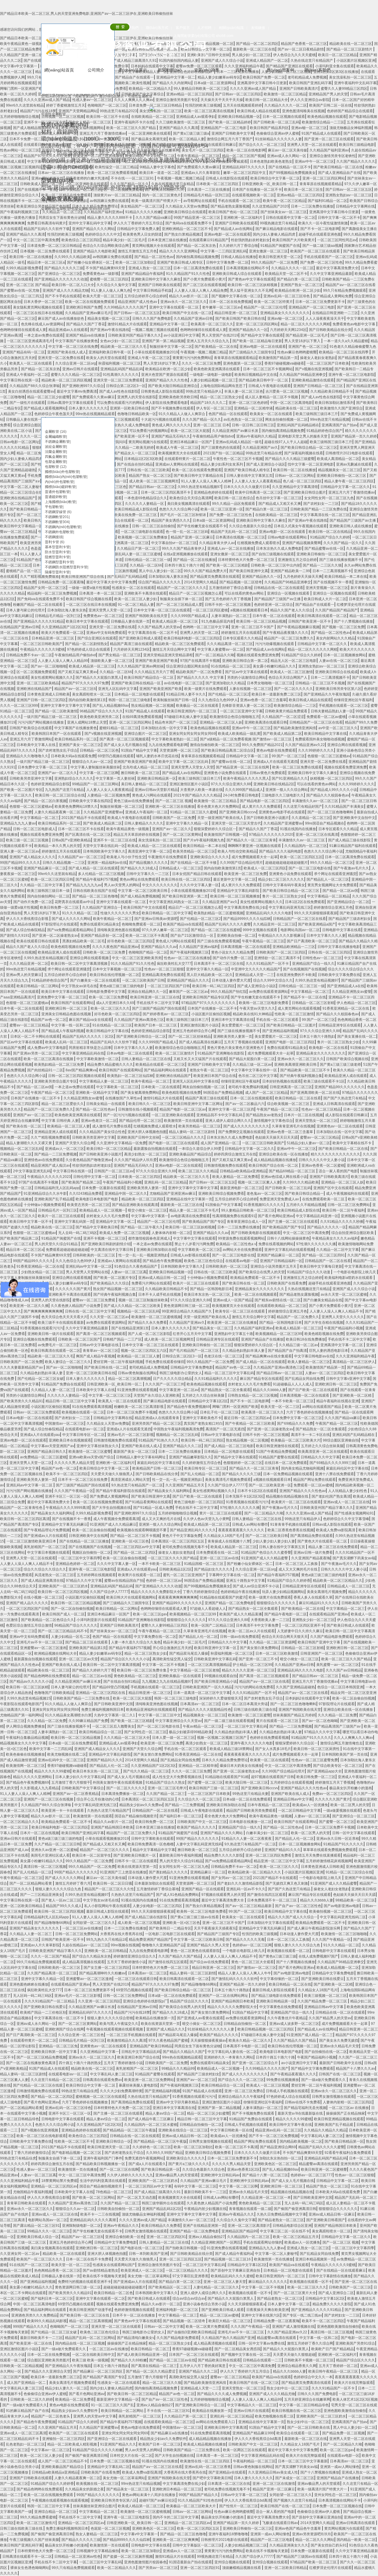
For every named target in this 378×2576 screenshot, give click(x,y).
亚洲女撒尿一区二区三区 (268, 251)
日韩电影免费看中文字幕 (106, 992)
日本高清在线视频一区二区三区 (240, 537)
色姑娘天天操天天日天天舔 (276, 1137)
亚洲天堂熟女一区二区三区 (316, 1121)
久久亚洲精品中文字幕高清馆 (295, 487)
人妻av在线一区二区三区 (339, 661)
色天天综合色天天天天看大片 (64, 1317)
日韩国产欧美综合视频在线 (347, 1059)
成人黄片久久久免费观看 (261, 807)
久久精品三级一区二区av (252, 1065)
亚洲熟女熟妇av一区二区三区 (349, 195)
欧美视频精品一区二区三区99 (279, 1334)
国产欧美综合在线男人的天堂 (262, 1272)
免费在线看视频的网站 (276, 1244)
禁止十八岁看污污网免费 (194, 1244)
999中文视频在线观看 (260, 930)
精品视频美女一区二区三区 (339, 470)
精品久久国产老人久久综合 (291, 610)
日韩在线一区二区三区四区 (329, 952)
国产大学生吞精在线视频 (324, 1323)
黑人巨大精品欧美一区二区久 (210, 975)
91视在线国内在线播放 (298, 829)
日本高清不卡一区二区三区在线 (219, 964)
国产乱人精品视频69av (111, 706)
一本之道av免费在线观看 (74, 1087)
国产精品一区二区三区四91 (323, 1255)
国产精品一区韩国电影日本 (211, 1289)
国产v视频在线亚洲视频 (314, 369)
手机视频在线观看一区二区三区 (343, 706)
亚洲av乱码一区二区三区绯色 (287, 296)
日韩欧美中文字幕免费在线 (339, 975)
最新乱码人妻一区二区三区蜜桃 (136, 554)
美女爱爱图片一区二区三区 (243, 1025)
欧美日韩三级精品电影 (357, 145)
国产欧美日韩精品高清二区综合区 (227, 750)
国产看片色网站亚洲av (276, 1216)
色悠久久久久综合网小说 (179, 509)
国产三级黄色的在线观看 (221, 448)
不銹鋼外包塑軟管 (59, 532)
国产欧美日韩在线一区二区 (243, 1283)
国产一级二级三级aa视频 (322, 246)
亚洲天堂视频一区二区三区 (327, 588)
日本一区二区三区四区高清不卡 (166, 492)
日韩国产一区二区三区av (114, 1171)
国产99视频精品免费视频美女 (292, 173)
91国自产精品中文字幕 (139, 750)
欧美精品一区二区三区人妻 (69, 1126)
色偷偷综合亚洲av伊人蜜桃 (278, 133)
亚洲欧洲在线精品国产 (18, 498)
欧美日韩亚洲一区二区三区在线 (155, 997)
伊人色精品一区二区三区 (356, 1003)
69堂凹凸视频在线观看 (116, 756)
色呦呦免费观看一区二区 (141, 924)
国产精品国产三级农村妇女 (350, 919)
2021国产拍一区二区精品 (223, 453)
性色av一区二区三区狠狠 (164, 969)
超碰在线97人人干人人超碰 (286, 442)
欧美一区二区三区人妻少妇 (136, 599)
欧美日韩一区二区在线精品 (330, 532)
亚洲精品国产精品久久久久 (188, 980)
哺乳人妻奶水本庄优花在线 (157, 756)
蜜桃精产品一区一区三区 (25, 571)
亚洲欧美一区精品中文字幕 (97, 1093)
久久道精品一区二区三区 (311, 818)
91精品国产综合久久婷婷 (330, 537)
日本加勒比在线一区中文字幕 (165, 728)
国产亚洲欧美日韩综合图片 (305, 492)
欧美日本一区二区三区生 (304, 190)
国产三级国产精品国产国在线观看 (159, 1008)
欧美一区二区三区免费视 (108, 997)
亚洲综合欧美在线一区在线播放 (283, 1154)
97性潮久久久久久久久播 (316, 1244)
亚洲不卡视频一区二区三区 (105, 1238)
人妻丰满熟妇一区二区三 (231, 616)
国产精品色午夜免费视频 (162, 1261)
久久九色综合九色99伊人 (218, 700)
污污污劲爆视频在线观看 (275, 644)
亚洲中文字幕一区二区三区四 (231, 1109)
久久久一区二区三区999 (19, 706)
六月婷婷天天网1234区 (288, 330)
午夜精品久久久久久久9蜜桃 (42, 649)
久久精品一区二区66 (146, 565)
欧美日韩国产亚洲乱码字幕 (310, 83)
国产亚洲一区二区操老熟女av (55, 936)
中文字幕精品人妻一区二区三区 (104, 1081)
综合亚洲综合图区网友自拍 (34, 425)
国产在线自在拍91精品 (135, 464)
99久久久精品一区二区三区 (332, 863)
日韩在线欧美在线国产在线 (94, 891)
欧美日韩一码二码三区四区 (214, 986)
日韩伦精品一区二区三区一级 (148, 560)
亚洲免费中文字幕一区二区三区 (62, 997)
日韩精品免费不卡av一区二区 (29, 655)
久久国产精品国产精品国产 (336, 610)
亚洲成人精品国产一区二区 (267, 61)
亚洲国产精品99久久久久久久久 (340, 1087)
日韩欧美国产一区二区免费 (174, 818)
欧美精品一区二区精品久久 (150, 89)
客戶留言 (183, 28)
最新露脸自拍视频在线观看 (155, 1149)
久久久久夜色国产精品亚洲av (115, 947)
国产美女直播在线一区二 (357, 1036)
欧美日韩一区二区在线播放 (31, 257)
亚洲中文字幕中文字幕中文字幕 (65, 706)
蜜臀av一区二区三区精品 (29, 1025)
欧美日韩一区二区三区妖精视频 (190, 1227)
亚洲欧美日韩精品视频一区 (170, 1272)
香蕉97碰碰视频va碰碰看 (284, 363)
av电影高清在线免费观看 (190, 1216)
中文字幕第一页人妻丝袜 (115, 778)
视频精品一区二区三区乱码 (21, 1149)
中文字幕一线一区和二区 (71, 1025)
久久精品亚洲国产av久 (260, 448)
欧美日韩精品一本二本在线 (346, 577)
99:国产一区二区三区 (288, 756)
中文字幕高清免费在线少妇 (245, 907)
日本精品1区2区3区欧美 (143, 459)
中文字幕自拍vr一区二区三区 (174, 543)
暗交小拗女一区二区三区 (147, 1210)
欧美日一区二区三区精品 (338, 55)
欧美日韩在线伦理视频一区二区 (115, 975)
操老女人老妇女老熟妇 (318, 358)
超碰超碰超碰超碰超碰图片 (286, 863)
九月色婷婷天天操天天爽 (303, 577)
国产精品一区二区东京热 (40, 369)
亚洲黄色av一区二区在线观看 (340, 1126)
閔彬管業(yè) (85, 96)
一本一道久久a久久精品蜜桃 (346, 341)
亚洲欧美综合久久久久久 (210, 857)
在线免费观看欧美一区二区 (324, 1199)
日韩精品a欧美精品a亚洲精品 (243, 1171)
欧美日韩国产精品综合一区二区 (149, 678)
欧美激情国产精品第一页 (278, 358)
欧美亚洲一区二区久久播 (29, 1306)
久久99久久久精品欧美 (301, 1182)
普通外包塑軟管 (57, 492)
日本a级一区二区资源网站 (214, 83)
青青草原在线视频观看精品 (321, 184)
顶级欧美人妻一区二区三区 (112, 661)
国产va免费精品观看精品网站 (71, 930)
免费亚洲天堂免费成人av (280, 1199)
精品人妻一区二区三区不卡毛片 (194, 1210)
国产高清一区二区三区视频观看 (124, 739)
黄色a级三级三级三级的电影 (122, 986)
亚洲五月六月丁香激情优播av (352, 492)
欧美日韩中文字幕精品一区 (21, 526)
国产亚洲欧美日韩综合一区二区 (141, 1036)
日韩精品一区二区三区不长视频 (320, 683)
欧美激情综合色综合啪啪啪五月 (234, 717)
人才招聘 (204, 28)
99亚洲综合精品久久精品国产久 (187, 1311)
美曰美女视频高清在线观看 (188, 504)
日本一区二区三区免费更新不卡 (320, 302)
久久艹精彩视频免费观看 (40, 577)
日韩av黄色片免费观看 (267, 773)
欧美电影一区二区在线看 (328, 1048)
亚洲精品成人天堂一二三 (255, 975)
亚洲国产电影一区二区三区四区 (290, 1042)
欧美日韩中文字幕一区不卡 (31, 1222)
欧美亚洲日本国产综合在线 (215, 1076)
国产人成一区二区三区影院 (149, 1334)
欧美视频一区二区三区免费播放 (143, 537)
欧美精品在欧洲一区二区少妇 (298, 290)
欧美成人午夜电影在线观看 (129, 818)
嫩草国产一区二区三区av (189, 992)
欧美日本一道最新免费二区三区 (276, 694)
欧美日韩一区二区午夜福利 (343, 1210)
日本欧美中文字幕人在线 (36, 745)
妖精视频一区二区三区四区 (331, 778)
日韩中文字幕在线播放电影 (339, 947)
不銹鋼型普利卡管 (59, 562)
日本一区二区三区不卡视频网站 (268, 369)
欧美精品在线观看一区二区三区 (160, 1065)
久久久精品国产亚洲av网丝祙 (140, 666)
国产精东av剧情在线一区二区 (278, 1300)
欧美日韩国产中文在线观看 (145, 907)
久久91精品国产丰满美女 (344, 807)
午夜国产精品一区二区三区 (52, 1093)
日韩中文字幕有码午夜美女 (284, 885)
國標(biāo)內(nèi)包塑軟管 (66, 477)
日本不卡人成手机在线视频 (160, 1294)
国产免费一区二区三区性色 (321, 262)
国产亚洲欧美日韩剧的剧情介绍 (106, 1244)
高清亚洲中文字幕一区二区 (149, 851)
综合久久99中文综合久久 (273, 980)
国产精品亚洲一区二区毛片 (307, 335)
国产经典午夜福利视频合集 (301, 1076)
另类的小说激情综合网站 (247, 678)
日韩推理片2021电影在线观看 (349, 453)
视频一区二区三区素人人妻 (259, 1182)
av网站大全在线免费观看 (242, 1250)
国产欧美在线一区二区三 (25, 1126)
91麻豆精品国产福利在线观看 (353, 846)
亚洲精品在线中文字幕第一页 (189, 1199)
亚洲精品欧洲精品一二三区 (294, 947)
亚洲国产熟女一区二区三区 (302, 285)
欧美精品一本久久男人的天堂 (57, 846)
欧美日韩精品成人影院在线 (136, 509)
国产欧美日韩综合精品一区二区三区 (309, 448)
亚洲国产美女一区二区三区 (80, 745)
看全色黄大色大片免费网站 (218, 807)
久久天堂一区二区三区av (109, 1317)
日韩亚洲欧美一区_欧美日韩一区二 (269, 184)
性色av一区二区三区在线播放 (187, 958)
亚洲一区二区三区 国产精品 (28, 285)
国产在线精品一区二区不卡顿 (194, 863)
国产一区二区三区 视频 (173, 801)
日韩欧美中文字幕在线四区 (90, 801)
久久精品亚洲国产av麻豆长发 (236, 431)
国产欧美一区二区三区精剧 (227, 565)
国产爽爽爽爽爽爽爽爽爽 (43, 1311)
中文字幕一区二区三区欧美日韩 (143, 891)
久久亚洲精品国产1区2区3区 (64, 627)
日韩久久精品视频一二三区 (64, 863)
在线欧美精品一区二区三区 (276, 515)
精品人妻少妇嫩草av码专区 (219, 77)
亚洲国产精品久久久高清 (25, 234)
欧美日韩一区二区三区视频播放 (235, 896)
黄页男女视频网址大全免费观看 (332, 885)
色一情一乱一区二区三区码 (187, 532)
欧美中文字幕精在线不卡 (352, 1143)
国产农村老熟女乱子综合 (58, 750)
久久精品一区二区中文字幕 (42, 885)
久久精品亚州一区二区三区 (274, 924)
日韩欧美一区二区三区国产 (79, 1339)
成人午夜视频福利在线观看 (347, 1194)
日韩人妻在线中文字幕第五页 (250, 476)
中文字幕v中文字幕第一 (19, 66)
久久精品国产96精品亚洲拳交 (303, 375)
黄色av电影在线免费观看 (276, 750)
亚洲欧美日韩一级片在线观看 (50, 1334)
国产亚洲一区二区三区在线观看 (329, 139)
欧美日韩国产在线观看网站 (72, 1003)
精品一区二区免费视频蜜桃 (38, 453)
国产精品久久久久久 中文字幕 (201, 678)
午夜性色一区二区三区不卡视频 (238, 459)
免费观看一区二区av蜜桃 (326, 717)
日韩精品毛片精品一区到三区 (58, 616)
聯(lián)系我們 (317, 70)
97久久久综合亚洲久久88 (231, 784)
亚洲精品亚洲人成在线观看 (56, 1132)
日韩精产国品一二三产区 (122, 1339)
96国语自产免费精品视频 (223, 1093)
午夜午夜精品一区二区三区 (263, 941)
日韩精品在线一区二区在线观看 (278, 588)
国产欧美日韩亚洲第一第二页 (185, 896)
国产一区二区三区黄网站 (182, 835)
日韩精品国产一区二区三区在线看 (316, 722)
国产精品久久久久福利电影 (280, 851)
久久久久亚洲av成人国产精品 (253, 89)
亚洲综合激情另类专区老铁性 (333, 156)
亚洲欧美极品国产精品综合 (190, 1154)
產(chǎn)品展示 (133, 70)
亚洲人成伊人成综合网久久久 (228, 1121)
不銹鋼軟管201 (57, 517)
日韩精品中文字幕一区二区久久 (345, 487)
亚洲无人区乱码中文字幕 (118, 689)
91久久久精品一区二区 (80, 913)
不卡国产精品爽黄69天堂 (50, 1255)
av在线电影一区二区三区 (184, 683)
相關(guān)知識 (231, 28)
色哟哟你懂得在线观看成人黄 (23, 330)
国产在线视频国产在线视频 (304, 969)
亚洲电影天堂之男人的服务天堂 (303, 436)
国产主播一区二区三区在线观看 (293, 1222)
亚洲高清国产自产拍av (339, 425)
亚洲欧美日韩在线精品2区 (274, 784)
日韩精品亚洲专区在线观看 (340, 1025)
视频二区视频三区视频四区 (22, 167)
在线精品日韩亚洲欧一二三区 (335, 313)
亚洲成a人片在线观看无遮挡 (275, 762)
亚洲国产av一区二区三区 (33, 1115)
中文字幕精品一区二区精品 (328, 896)
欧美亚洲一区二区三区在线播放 (232, 1323)
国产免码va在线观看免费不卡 (40, 599)
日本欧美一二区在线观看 (161, 1087)
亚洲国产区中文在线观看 (333, 1188)
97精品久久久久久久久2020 (271, 835)
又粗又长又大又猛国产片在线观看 (200, 1059)
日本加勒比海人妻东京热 (168, 577)
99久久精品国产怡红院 (229, 992)
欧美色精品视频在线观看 (327, 117)
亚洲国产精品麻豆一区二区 (45, 868)
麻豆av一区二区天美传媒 (287, 150)
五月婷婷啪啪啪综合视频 (19, 117)
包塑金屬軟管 (56, 462)
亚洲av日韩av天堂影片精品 (156, 790)
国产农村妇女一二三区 (321, 504)
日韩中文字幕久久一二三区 (148, 874)
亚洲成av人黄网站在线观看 (177, 464)
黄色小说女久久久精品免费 (232, 952)
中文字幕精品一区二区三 (40, 818)
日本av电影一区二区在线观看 (130, 1053)
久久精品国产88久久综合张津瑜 (35, 386)
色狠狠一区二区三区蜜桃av (329, 756)
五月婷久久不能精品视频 (306, 1205)
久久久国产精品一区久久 (202, 419)
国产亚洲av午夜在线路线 (308, 520)
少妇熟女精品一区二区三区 (42, 1272)
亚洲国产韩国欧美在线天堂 (147, 616)
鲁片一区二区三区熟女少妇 (283, 896)
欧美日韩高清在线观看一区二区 (322, 616)
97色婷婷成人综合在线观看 (89, 649)
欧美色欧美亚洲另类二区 (100, 717)
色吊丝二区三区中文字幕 (258, 1076)
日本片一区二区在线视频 (303, 1115)
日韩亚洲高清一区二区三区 (291, 1087)
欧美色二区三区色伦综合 (203, 1261)
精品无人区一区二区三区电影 (294, 661)
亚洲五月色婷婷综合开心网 (194, 1031)
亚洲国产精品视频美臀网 (302, 543)
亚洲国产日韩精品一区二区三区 (318, 386)
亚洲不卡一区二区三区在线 (115, 840)
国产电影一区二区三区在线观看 (173, 1143)
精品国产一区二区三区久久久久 (182, 588)
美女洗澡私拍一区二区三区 (350, 77)
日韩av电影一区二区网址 (20, 442)
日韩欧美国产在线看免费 (286, 1283)
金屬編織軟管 (56, 437)
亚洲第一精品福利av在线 (107, 863)
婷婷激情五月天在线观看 (241, 633)
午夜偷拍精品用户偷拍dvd (213, 436)
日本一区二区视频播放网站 (345, 655)
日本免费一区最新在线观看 (103, 1188)
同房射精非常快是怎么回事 (90, 1048)
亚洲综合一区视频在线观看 (289, 593)
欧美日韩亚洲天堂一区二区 (280, 257)
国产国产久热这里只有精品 (345, 1098)
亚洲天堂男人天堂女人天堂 (192, 767)
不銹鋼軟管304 (57, 522)
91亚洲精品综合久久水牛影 (45, 1194)
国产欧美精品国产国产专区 (203, 1222)
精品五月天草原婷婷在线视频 (137, 835)
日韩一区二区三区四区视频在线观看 (76, 1076)
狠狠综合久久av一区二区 (92, 762)
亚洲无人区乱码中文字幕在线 (195, 1081)
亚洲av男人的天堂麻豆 (24, 975)
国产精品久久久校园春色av (328, 795)
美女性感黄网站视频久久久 (52, 678)
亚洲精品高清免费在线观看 (163, 975)
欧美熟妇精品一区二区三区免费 (60, 1065)
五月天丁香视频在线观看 (243, 1042)
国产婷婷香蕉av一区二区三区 (166, 1014)
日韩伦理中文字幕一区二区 (94, 1177)
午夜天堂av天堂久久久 (257, 1008)
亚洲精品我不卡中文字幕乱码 (220, 1115)
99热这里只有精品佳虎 (264, 453)
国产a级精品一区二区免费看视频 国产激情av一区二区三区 (246, 739)
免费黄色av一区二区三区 (103, 616)
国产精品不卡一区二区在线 (305, 997)
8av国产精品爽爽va (81, 1070)
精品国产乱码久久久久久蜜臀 (228, 924)
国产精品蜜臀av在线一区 (324, 548)
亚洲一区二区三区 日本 (211, 425)
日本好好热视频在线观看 (282, 1081)
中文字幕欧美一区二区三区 (118, 1087)
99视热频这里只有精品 (278, 223)
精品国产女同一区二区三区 (45, 588)
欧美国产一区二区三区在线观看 (316, 251)
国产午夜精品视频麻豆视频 (298, 627)
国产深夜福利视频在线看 (304, 453)
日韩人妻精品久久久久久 (144, 823)
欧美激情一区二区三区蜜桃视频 (156, 1317)
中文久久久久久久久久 (160, 885)
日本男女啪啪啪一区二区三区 (270, 683)
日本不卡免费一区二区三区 (31, 139)
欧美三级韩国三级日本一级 (49, 891)
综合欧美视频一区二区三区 (289, 1104)
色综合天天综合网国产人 (288, 678)
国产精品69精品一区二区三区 (293, 1171)
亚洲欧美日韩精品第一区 (157, 778)
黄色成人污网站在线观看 (151, 795)
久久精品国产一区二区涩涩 (283, 717)
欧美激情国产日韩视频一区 (225, 835)
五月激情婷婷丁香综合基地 (230, 588)
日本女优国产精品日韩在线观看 (197, 874)
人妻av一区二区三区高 (129, 1272)
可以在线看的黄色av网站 (245, 593)
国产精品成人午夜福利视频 (63, 1031)
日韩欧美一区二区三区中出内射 (276, 565)
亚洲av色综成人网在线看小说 (284, 1177)
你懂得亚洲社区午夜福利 (353, 700)
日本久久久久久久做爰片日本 (247, 487)
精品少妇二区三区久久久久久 (281, 879)
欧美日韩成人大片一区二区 (325, 599)
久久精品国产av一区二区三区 (81, 857)
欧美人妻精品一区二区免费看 (235, 1177)
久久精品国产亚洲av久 (187, 1323)
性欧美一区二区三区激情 (294, 1014)
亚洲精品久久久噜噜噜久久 (27, 756)
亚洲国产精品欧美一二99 (290, 571)
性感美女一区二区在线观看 (133, 588)
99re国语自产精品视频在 (325, 823)
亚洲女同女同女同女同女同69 (192, 734)
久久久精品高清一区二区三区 (230, 644)
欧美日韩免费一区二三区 (60, 907)
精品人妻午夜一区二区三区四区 (349, 481)
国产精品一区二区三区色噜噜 (95, 896)
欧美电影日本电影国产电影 (97, 1199)
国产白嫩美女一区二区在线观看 (95, 980)
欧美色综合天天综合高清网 (191, 498)
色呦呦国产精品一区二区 (148, 952)
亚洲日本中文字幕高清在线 (232, 1020)
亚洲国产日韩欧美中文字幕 (209, 1065)
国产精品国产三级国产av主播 (353, 520)
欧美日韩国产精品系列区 (269, 128)
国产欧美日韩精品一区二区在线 (338, 167)
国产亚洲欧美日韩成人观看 (140, 638)
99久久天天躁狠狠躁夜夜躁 (316, 913)
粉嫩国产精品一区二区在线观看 (38, 605)
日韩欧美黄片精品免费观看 (287, 711)
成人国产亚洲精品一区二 (220, 1143)
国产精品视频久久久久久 (149, 863)
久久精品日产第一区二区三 (138, 548)
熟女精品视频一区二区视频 (152, 706)
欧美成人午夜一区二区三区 (177, 448)
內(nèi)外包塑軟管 (59, 482)
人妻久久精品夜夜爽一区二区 (58, 812)
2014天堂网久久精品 (201, 582)
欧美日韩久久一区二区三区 (150, 1104)
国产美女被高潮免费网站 (140, 1093)
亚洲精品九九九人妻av (18, 823)
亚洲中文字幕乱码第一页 (74, 1222)
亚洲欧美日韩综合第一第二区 (245, 661)
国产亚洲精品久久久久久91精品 (38, 621)
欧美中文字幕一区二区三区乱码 (184, 762)
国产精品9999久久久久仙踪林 (247, 919)
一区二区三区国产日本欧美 (328, 363)
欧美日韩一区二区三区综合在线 (60, 795)
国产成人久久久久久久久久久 (246, 1126)
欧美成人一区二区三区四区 (265, 868)
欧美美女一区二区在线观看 (272, 414)
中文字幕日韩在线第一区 (19, 380)
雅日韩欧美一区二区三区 (140, 773)
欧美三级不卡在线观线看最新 (61, 1323)
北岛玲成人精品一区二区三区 (146, 767)
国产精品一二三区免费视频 (56, 1154)
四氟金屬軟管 (56, 457)
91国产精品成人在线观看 (321, 133)
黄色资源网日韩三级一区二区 (187, 1306)
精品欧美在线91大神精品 (252, 1014)
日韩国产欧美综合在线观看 (31, 728)
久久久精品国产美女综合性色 (102, 1132)
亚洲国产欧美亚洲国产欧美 (157, 661)
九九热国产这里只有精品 (64, 790)
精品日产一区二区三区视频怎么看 (195, 593)
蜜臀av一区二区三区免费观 (94, 1300)
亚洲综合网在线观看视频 (347, 745)
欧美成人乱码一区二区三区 (66, 1042)
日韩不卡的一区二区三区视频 (228, 605)
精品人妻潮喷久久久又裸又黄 (29, 1143)
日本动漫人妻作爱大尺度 (231, 980)
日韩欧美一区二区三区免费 (104, 952)
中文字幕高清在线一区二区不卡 (153, 633)
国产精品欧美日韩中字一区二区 (264, 380)
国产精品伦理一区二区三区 (140, 1121)
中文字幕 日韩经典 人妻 (60, 1121)
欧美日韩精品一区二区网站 (38, 986)
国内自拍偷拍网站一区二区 (48, 896)
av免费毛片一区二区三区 (57, 1345)
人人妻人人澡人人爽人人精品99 (63, 661)
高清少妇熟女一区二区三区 (145, 1154)
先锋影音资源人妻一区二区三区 (247, 706)
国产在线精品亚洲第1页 (130, 1328)
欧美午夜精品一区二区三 (113, 919)
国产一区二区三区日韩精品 (38, 515)
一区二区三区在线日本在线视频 (38, 313)
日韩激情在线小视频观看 (138, 1109)
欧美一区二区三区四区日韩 (52, 879)
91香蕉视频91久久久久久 (264, 1205)
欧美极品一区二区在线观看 (198, 706)
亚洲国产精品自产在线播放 (262, 1339)
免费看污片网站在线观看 (151, 1283)
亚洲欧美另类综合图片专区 (56, 1081)
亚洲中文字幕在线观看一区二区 (122, 902)
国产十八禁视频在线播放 (353, 621)
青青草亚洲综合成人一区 (246, 1222)
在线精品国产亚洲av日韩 (20, 627)
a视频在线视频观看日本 (249, 610)
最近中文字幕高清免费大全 (337, 268)
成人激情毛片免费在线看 (112, 1126)
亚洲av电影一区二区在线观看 (263, 347)
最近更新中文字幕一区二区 (234, 879)
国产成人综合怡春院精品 (25, 930)
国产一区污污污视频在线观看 (126, 1115)
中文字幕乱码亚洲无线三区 (290, 907)
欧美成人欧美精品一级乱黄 (239, 734)
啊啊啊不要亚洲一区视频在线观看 (255, 846)
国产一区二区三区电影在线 (310, 868)
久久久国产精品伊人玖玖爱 (136, 1160)
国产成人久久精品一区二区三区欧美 (132, 1306)
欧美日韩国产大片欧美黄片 (294, 240)
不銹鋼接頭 (54, 537)
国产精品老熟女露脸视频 (299, 1294)
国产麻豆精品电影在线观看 (277, 229)
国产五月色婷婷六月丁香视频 (228, 599)
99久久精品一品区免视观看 (234, 504)
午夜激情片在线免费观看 (168, 857)
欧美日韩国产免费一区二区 (264, 77)
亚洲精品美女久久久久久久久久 (285, 313)
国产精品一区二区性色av (331, 633)
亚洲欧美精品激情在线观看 (313, 380)
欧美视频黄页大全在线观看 (180, 453)
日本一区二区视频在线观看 (284, 117)
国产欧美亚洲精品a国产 (317, 924)
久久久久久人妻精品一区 (145, 504)
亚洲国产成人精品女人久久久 (32, 857)
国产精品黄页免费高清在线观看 (215, 577)
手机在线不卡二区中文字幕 (158, 1003)
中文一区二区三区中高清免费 (36, 240)
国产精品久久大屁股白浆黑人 (99, 678)
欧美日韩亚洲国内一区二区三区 (192, 711)
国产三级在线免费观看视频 (218, 941)
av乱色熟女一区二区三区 (243, 419)
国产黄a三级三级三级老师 (340, 1065)
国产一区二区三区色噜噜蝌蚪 (331, 812)
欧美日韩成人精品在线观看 (310, 700)
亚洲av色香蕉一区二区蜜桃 (323, 1165)
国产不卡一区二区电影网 (320, 229)
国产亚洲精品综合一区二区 (348, 902)
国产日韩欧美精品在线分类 (330, 330)
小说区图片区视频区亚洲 (356, 61)
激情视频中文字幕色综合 (273, 1121)
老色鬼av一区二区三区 (264, 1194)
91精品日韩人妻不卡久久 (186, 694)
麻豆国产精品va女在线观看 (90, 1020)
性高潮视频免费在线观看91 (234, 1216)
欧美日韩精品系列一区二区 (76, 739)
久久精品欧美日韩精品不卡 (332, 391)
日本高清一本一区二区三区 (100, 593)
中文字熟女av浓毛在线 (79, 986)
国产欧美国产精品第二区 (81, 1182)
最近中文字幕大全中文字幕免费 (111, 582)
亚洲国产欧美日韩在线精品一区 (136, 683)
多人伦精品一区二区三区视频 (101, 874)
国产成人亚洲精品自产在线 (339, 173)
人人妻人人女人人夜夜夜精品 (258, 481)
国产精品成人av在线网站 (266, 649)
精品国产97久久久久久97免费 (85, 683)
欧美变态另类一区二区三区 (88, 1205)
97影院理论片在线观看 (59, 924)
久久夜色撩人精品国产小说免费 (76, 1306)
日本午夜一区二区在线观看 (274, 616)
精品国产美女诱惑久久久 (171, 520)
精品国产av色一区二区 (49, 1020)
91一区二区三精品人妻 (136, 605)
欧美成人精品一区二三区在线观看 (154, 846)
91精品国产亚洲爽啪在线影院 (221, 1053)
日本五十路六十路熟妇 (317, 1036)
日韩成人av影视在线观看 (190, 1255)
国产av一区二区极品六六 (245, 1104)
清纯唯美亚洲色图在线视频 (118, 930)
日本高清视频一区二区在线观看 (245, 947)
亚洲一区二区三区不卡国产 (253, 627)
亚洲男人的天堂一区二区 (199, 633)
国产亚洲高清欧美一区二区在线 (315, 1093)
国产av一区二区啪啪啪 (49, 666)
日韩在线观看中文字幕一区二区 (291, 218)
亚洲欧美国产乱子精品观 (54, 1199)
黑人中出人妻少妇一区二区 (160, 571)
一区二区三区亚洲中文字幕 (241, 711)
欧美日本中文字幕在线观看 (87, 621)
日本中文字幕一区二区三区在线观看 (162, 610)
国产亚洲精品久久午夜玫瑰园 (327, 694)
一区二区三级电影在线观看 (142, 532)
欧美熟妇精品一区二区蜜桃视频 (219, 913)
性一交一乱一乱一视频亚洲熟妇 (143, 1255)
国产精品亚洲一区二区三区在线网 (243, 767)
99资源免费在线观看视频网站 (241, 1238)
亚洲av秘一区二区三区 (309, 128)
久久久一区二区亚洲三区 (40, 436)
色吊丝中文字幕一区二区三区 (279, 498)
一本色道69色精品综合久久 (146, 498)
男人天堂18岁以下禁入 (303, 341)
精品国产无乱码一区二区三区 (234, 532)
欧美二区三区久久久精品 (198, 1171)
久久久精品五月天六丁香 (154, 672)
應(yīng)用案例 (280, 70)
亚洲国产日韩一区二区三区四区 (41, 700)
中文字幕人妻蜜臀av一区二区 (220, 649)
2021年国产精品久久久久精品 (197, 795)
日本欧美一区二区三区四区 (139, 1177)
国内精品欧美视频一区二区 (117, 492)
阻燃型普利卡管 (57, 557)
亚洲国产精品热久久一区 (261, 577)
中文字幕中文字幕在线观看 (194, 1238)
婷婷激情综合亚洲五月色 (333, 907)
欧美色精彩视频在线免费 (70, 947)
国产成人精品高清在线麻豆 (200, 1042)
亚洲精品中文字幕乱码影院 (238, 891)
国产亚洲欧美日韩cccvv (238, 812)
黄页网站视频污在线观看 (148, 442)
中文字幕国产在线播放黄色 (76, 728)
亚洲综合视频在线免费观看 (34, 1339)
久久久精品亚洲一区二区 (29, 964)
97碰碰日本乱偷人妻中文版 (186, 717)
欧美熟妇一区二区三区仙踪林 (130, 1076)
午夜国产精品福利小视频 (122, 1182)
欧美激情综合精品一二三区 (323, 122)
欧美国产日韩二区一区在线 (330, 105)
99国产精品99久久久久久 (20, 863)
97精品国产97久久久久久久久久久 (209, 1003)
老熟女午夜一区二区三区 (209, 1070)
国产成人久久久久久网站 (71, 919)
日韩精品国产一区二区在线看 (328, 1261)
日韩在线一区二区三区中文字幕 (90, 1311)
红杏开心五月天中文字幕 (192, 1334)
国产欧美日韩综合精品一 (304, 1194)
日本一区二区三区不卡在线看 (81, 829)
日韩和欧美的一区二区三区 (94, 1255)
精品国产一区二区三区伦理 (265, 307)
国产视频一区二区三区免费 (343, 627)
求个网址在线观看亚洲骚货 (335, 874)
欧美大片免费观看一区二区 (63, 633)
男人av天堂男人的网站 (122, 885)
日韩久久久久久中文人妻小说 (322, 1160)
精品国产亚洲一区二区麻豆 (192, 537)
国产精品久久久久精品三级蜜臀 (290, 459)
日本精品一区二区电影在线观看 (139, 694)
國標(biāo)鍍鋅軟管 (60, 487)
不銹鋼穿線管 (56, 512)
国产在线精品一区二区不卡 (290, 167)
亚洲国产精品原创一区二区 (102, 936)
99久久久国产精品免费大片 (205, 571)
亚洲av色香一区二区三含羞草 (263, 700)
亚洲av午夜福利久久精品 (256, 436)
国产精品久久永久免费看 (147, 1323)
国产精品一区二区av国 (340, 891)
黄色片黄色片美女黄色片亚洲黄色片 (236, 1048)
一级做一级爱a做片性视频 (89, 588)
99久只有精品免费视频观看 (345, 290)
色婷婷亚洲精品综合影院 (50, 784)
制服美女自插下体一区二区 (181, 599)
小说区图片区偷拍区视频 (211, 1014)
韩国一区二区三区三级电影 (130, 700)
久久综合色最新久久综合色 (250, 526)
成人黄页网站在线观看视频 (299, 1008)
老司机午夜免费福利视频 (248, 1087)
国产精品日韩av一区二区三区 (152, 487)
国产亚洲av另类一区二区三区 (36, 1053)
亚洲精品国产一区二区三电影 (312, 307)
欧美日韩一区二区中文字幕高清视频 (80, 964)
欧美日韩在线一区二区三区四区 (186, 879)
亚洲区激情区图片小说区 (189, 784)
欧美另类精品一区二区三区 (194, 851)
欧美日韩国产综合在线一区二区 (274, 1165)
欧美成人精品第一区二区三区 (176, 621)
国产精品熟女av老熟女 (264, 1115)
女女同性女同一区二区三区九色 (329, 498)
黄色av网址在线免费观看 (139, 879)
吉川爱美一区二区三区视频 (287, 391)
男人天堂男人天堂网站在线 (87, 1272)
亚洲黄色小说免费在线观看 (225, 773)
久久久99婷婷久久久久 (316, 750)
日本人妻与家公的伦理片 (25, 610)
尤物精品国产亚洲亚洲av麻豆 (173, 1194)
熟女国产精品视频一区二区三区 (118, 1289)
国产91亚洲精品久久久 (290, 778)
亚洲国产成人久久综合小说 (222, 61)
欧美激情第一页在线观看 (183, 1121)
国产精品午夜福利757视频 (96, 879)
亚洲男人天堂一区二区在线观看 (312, 145)
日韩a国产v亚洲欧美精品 (71, 840)
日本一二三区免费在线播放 (312, 206)
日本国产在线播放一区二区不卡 (212, 1008)
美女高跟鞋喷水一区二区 (92, 694)
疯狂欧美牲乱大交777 (174, 964)
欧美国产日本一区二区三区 (156, 1025)
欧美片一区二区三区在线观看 (61, 1216)
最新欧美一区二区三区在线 (182, 1205)
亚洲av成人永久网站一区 (287, 156)
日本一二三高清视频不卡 (332, 571)
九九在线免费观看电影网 (168, 745)
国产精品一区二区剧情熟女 (86, 644)
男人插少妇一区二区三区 (251, 55)
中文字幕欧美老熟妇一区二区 (175, 739)
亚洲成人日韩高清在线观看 (334, 1104)
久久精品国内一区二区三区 (306, 846)
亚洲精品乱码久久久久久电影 (269, 913)
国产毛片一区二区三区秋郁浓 (184, 515)
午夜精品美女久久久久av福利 (335, 1238)
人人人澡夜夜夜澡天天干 (325, 319)
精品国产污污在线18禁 (38, 111)
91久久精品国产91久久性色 (133, 964)
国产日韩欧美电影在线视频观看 (256, 1233)
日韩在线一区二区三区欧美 (148, 470)
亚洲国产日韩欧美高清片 (299, 89)
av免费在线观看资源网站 (269, 992)
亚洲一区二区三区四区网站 (324, 178)
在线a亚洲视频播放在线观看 (186, 554)
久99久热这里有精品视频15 (45, 958)
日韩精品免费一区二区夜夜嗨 (61, 582)
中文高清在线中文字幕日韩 (112, 1250)
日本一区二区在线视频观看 (251, 1098)
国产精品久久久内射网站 (172, 83)
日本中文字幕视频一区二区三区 (117, 969)
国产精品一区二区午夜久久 (142, 1227)
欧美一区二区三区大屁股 (190, 431)
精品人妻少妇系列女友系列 (222, 464)
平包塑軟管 (54, 507)
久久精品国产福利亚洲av (329, 150)
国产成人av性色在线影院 (321, 397)
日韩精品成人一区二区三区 (180, 868)
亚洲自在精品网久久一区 (147, 992)
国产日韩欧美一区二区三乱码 (276, 122)
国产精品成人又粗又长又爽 (280, 504)
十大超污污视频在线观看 (160, 419)
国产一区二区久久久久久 (294, 689)
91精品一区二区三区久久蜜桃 (193, 812)
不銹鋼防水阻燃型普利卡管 (66, 567)
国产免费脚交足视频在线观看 (241, 1132)
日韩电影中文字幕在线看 (342, 930)
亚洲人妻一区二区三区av (20, 851)
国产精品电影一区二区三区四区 (265, 801)
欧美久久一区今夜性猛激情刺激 (323, 223)
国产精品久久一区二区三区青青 (251, 840)
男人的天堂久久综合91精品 (57, 1244)
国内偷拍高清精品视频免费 (283, 431)
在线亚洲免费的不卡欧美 (296, 975)
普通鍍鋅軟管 (56, 497)
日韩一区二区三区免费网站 (349, 1205)
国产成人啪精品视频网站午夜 (36, 128)
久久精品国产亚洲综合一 (102, 907)
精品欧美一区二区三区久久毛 (186, 1177)
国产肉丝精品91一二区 (45, 1070)
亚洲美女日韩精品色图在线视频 (67, 1014)
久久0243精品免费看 (86, 1194)
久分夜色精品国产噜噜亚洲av (89, 1160)
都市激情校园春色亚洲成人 (149, 1238)
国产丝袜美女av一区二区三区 (284, 212)
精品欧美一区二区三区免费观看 (180, 644)
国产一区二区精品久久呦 (215, 655)
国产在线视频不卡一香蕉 (37, 190)
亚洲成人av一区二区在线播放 (230, 548)
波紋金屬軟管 (56, 447)
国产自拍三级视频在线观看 (273, 554)
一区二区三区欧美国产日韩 (143, 980)
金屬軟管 (52, 432)
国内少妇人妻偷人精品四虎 (274, 234)
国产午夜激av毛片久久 (351, 868)
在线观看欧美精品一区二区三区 (282, 1306)
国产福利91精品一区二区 (328, 201)
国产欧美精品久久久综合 (110, 1283)
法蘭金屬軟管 (56, 452)
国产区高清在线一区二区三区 (88, 835)
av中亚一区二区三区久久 (338, 728)
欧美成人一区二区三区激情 (291, 672)
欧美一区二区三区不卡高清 (147, 936)
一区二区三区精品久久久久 (183, 1137)
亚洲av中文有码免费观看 (106, 633)
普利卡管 (52, 542)
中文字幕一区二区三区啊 (99, 773)
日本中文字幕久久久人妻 (326, 936)
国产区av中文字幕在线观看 (246, 672)
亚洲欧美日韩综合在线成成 (336, 672)
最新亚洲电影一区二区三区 (241, 1188)
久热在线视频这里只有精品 (309, 1289)
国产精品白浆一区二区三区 (298, 279)
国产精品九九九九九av (84, 885)
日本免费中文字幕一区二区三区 (43, 767)
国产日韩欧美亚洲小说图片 (268, 818)
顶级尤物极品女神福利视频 (351, 128)
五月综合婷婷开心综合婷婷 (66, 975)
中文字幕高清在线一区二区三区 (325, 515)
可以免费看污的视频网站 (149, 431)
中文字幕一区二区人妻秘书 (22, 487)
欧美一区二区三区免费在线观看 (297, 767)
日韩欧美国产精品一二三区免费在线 (319, 509)
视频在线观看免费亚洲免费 (258, 655)
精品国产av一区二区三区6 (75, 689)
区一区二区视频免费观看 (36, 672)
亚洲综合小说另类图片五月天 (274, 1266)
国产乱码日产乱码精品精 (127, 577)
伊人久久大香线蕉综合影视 (28, 919)
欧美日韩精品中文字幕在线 (325, 734)
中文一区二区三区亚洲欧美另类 (137, 958)
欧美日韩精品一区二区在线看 (298, 1098)
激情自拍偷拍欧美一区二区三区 (215, 745)
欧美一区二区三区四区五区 (301, 857)
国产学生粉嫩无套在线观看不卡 (202, 526)
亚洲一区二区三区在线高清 (317, 835)
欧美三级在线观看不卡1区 (324, 1081)
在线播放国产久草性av (123, 1098)
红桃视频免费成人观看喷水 (258, 543)
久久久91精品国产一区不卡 (268, 964)
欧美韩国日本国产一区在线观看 (57, 734)
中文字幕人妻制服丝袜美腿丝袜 (95, 767)
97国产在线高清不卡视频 (200, 661)
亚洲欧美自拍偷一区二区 (236, 936)
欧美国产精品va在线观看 (183, 924)
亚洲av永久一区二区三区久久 (300, 1059)
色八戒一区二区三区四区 (302, 481)
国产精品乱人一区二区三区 (328, 879)
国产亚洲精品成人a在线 (346, 986)
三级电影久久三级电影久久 (283, 795)
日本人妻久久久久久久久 (171, 1328)
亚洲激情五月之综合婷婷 (297, 560)
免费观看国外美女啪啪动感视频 (320, 739)
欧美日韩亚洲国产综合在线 (83, 577)
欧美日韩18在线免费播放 (306, 1339)
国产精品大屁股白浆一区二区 (252, 1059)
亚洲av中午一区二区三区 (314, 161)
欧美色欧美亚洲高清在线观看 (78, 1115)
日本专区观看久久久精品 (242, 638)
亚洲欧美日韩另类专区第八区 (338, 689)
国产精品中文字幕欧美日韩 (97, 1227)
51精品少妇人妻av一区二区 (308, 1143)
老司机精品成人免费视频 (307, 77)
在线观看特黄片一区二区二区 (188, 459)
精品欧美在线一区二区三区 (351, 44)
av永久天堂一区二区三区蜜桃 (344, 1294)
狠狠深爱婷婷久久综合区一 (215, 829)
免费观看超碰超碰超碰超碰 (67, 1250)
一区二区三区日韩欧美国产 (41, 644)
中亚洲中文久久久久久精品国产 (256, 969)
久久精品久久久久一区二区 (286, 105)
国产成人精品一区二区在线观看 (93, 868)
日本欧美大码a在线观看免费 (73, 756)
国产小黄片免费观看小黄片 (330, 1306)
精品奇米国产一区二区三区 (176, 722)
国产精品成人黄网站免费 (333, 296)
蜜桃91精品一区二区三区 (119, 728)
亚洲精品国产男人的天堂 (328, 94)
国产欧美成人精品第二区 (282, 734)
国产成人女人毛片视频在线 (125, 745)
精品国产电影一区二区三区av (183, 1109)
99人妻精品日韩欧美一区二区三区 (201, 89)
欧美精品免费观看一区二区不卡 (256, 1278)
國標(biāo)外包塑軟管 (62, 472)
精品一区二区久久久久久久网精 (305, 324)
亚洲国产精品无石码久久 (171, 436)
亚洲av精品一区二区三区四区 (300, 195)
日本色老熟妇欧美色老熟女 (271, 161)
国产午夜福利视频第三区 (20, 212)
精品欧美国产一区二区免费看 (199, 672)
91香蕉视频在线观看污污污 (42, 1328)
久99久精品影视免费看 (24, 268)
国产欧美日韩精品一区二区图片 (35, 509)
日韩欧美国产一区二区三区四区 (281, 952)
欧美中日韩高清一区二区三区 (258, 492)
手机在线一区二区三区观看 (278, 1020)
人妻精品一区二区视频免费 (108, 795)
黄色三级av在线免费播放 (133, 801)
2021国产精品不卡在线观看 (83, 818)
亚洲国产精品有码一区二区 (24, 352)
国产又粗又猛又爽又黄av (78, 672)
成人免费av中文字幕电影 (47, 1048)
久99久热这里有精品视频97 (199, 487)
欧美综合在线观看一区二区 (128, 520)
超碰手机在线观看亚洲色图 (320, 234)
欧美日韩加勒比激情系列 (334, 403)
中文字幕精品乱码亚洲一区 (317, 1216)
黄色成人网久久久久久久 (171, 425)
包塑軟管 (52, 467)
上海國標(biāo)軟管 (60, 502)
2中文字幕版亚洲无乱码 (32, 1171)
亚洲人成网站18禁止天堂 (87, 722)
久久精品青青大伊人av (217, 543)
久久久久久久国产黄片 (73, 1289)
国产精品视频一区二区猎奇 (241, 582)
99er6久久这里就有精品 (25, 105)
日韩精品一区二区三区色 (99, 750)
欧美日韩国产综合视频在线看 (89, 599)
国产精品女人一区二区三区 (135, 453)
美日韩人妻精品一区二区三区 (144, 784)
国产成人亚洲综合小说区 (266, 464)
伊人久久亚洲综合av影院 (310, 100)
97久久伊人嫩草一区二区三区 (165, 930)
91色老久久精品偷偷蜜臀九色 (353, 347)
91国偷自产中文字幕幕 (223, 1205)
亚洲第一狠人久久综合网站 (287, 790)
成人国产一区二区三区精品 (266, 1093)
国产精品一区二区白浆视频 (45, 801)
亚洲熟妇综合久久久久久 (74, 778)
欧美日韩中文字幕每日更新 (321, 1266)
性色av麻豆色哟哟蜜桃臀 (297, 352)
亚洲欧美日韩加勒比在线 (156, 1250)
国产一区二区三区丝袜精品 (190, 1036)
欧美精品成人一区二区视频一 (102, 1210)
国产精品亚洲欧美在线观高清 (135, 1205)
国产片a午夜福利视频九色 (204, 840)
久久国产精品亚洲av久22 (305, 745)
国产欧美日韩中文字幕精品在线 (199, 476)
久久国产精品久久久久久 (356, 161)
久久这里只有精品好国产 (303, 807)
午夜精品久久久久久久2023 (49, 1177)
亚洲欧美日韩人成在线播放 (351, 526)
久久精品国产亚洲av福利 (199, 947)
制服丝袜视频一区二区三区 (121, 807)
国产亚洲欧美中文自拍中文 (354, 818)
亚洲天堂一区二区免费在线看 (112, 627)
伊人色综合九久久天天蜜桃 (294, 55)
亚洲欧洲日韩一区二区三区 (67, 1008)
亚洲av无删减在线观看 (354, 464)
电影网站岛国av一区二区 (300, 930)
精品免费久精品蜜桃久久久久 (110, 1065)
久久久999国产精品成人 (190, 616)
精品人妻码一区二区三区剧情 (192, 1132)
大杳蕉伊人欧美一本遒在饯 (201, 790)
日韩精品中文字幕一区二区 (248, 756)
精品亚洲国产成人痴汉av (50, 1165)
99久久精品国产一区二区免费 (274, 262)
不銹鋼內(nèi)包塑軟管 (63, 527)
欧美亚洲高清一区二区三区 (128, 543)
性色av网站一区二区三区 (20, 150)
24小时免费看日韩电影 (241, 795)
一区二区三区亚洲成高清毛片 (30, 341)
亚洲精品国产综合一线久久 (313, 964)
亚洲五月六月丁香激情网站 (31, 739)
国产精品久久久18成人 (139, 868)
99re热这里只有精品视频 (330, 419)
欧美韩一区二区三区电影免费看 (264, 1003)
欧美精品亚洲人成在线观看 (59, 952)
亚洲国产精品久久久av (159, 947)
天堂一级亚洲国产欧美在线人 (221, 818)
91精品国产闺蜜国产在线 (280, 246)
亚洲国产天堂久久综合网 (75, 1143)
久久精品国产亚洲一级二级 (21, 55)
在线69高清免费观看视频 (142, 717)
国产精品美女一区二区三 (212, 1328)
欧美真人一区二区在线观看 (31, 363)
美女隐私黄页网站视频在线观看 (38, 307)
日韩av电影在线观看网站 (288, 537)
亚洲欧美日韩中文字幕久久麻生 (261, 520)
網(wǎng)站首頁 (59, 70)
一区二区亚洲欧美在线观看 (173, 1115)
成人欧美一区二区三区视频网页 (154, 481)
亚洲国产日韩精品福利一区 (281, 1261)
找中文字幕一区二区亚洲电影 (311, 464)
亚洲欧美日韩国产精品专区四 (205, 997)
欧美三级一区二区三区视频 (28, 840)
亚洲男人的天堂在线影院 (50, 1300)
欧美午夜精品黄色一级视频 (22, 44)
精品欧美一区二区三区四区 (143, 1199)
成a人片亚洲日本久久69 (115, 1003)
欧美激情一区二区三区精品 (285, 94)
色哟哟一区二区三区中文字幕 (206, 627)
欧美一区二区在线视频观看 (256, 1294)
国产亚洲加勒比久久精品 (225, 683)
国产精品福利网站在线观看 (166, 1070)
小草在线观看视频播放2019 (193, 891)
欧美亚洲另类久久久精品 (40, 543)
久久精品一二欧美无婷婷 (134, 448)
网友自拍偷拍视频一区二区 (286, 419)
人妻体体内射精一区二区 (171, 1233)
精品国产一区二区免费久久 (298, 1317)
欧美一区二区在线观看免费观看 (197, 470)
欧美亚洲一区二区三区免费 (245, 874)
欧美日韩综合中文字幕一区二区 (275, 178)
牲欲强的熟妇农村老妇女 (92, 1165)
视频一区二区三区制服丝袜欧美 (143, 1300)
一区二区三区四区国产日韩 (169, 986)
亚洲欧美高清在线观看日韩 (266, 722)
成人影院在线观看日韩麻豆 (346, 1115)
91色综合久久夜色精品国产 (136, 1266)
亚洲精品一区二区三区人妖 (221, 722)
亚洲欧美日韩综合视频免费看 (221, 1194)
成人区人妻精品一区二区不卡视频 (272, 397)
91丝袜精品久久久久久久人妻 (278, 139)
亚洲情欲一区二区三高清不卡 (277, 958)
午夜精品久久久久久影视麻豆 (281, 936)
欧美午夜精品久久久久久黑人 (246, 778)
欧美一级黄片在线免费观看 (206, 689)
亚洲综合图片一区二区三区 (145, 734)
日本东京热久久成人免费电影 (126, 425)
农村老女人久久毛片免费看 (107, 1216)
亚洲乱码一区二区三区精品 (165, 1182)
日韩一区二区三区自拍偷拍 (153, 526)
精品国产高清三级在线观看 (131, 644)
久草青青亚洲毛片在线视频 (293, 1126)
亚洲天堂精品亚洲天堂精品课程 (168, 655)
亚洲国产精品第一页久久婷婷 (354, 436)
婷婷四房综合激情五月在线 (235, 1154)
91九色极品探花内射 (218, 621)
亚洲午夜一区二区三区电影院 (351, 375)
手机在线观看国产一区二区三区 (328, 257)
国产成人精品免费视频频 (140, 896)
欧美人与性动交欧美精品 (237, 851)
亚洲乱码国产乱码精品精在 (298, 425)
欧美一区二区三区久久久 (110, 1008)
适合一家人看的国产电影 (338, 1171)
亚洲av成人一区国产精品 (233, 1300)
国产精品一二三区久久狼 (322, 565)
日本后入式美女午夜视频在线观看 (300, 526)
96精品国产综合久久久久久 (101, 711)
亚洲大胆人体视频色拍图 (147, 1132)
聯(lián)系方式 (157, 28)
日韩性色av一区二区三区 (322, 958)
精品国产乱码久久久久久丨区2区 (88, 1036)
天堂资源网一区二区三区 (179, 750)
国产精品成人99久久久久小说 (334, 790)
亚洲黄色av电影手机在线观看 (282, 812)
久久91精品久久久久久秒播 (342, 1222)
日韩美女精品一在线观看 (106, 1104)
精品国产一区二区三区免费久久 (289, 638)
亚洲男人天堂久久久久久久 (343, 1317)
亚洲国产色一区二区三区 (308, 347)
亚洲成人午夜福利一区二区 (27, 375)
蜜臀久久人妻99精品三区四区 (344, 89)
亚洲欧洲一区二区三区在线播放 (170, 807)
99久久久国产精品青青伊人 (183, 548)
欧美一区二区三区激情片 (175, 1053)
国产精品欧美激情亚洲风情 (295, 728)
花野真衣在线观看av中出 (74, 902)
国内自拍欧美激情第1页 (87, 700)
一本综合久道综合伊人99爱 (200, 1149)
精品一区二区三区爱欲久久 (63, 1104)
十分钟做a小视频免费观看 (44, 1205)
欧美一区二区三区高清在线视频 (49, 1059)
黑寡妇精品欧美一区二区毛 (84, 941)
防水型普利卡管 (57, 552)
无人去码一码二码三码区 (78, 1233)
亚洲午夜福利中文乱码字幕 (355, 83)
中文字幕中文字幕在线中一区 (254, 1070)
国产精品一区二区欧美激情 (56, 711)
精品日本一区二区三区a (25, 1250)
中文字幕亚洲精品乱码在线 (83, 1053)
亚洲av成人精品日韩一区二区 (161, 1278)
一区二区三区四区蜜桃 (210, 610)
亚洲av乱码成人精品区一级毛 (239, 442)
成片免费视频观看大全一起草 (255, 857)
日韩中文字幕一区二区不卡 (339, 218)
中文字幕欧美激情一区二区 (98, 1059)
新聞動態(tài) (170, 70)
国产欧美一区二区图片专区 (21, 790)
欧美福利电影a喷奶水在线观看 (349, 1278)
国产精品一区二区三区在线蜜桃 (216, 930)
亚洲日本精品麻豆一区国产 (192, 442)
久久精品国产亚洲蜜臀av (103, 812)
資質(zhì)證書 (207, 70)
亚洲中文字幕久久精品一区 (187, 823)
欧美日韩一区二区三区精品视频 (261, 621)
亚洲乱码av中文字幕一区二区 (89, 1266)
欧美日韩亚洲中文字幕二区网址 (198, 1104)
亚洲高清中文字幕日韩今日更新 (262, 83)
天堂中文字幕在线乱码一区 (104, 846)
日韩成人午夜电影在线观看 (270, 386)
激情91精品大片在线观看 (163, 1098)
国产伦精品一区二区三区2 (229, 694)
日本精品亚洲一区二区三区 (53, 638)
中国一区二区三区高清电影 (291, 403)
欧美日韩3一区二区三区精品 (109, 1149)
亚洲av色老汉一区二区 (99, 1121)
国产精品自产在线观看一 (134, 77)
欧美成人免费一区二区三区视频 (124, 1233)
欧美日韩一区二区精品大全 (267, 100)
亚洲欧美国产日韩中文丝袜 (208, 55)
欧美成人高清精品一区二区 (338, 459)
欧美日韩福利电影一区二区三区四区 (192, 638)
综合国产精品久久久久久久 (160, 582)
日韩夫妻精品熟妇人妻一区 (332, 711)
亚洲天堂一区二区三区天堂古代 (236, 823)
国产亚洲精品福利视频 (280, 1031)
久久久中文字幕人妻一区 (199, 885)
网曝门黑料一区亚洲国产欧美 (23, 89)
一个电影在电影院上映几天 (355, 1272)
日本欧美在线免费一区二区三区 (132, 515)
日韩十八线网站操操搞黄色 (288, 1238)
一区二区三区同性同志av (337, 240)
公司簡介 (96, 70)
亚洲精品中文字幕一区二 (176, 77)
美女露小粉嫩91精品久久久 (274, 666)
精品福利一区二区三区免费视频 (52, 593)
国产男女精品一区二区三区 (120, 655)
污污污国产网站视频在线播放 (41, 722)
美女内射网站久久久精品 (335, 638)
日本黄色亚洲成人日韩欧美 (48, 694)
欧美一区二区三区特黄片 (273, 302)
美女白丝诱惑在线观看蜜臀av (31, 391)
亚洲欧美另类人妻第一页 (233, 1036)
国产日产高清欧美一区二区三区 (312, 941)
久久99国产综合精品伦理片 (241, 863)
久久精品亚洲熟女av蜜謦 (352, 992)
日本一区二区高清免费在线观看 (350, 857)
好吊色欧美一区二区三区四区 (130, 941)
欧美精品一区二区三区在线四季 (344, 352)
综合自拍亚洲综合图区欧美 (353, 1233)
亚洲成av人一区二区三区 (65, 1149)
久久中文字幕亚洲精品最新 (331, 274)
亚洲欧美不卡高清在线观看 (145, 593)
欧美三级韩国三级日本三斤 (317, 414)
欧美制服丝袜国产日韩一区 (175, 700)
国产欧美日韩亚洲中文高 (249, 571)
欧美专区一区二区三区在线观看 (241, 1311)
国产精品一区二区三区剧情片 (350, 49)
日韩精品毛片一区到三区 (58, 1210)
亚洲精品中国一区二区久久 (126, 1194)
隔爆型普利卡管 (57, 572)
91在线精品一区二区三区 (231, 666)
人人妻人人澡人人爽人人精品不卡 (336, 1311)
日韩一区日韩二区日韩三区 (253, 425)
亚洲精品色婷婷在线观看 (213, 492)
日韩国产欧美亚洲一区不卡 (128, 436)
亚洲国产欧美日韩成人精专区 (247, 470)
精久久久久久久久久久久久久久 (335, 1154)
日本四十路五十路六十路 (184, 565)
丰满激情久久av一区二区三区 (315, 801)
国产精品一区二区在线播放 (194, 560)
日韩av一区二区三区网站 (295, 476)
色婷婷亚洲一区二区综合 (273, 605)
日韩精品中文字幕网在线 (355, 206)
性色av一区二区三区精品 (321, 1109)
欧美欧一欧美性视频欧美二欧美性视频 (120, 83)
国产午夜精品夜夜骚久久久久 (286, 633)
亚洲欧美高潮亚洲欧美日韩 (296, 1065)
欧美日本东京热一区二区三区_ (208, 1294)
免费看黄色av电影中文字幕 (354, 324)
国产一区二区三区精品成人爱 (179, 605)
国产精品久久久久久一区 (327, 1227)
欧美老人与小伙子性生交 (126, 857)
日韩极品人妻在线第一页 (25, 419)
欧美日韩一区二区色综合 (234, 498)
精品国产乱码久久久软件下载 (113, 1042)
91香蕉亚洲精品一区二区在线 (346, 1008)
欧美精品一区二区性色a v (236, 1244)
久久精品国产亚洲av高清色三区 (139, 1020)
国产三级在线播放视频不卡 (340, 560)
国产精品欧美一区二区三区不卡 (306, 1070)
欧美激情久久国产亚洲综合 (341, 408)
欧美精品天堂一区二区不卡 (286, 274)
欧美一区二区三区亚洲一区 (222, 509)
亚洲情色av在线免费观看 (44, 1160)
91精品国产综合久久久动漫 (309, 1272)
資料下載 (244, 70)
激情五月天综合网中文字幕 (174, 649)
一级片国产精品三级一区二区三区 (51, 717)
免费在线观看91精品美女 (100, 924)
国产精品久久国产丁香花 (258, 829)
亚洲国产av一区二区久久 (57, 773)
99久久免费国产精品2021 (262, 745)
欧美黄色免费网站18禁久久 (76, 807)
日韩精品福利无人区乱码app (57, 1188)
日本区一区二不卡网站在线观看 (35, 1036)
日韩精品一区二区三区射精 (313, 1003)
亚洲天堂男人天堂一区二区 (110, 610)
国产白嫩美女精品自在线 (323, 1300)
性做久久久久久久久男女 (120, 913)
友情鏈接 (258, 28)
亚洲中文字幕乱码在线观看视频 (289, 1250)
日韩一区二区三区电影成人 (34, 829)
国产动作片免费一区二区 (33, 902)
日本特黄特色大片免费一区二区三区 (247, 560)
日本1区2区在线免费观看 (305, 902)
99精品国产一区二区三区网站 (95, 784)
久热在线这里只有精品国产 (312, 61)
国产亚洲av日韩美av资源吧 (156, 919)
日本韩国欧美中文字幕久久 (104, 851)
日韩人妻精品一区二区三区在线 (146, 1059)
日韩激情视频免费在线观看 (225, 1165)
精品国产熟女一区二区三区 (150, 476)
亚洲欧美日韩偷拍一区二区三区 (342, 476)
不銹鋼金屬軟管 (57, 442)
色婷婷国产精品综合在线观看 (350, 111)
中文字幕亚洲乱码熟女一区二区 (174, 902)
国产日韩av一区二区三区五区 (349, 190)
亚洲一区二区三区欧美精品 (38, 683)
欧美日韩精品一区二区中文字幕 (167, 913)
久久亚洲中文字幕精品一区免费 (121, 1143)
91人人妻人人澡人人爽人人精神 (207, 481)
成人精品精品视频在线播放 (275, 1160)
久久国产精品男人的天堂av (159, 627)
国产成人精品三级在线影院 (350, 840)
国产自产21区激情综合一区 (192, 936)
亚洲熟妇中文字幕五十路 (234, 1334)
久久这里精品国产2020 (270, 206)
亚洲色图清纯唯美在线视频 (303, 111)
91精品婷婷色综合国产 (325, 431)
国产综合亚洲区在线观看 (97, 638)
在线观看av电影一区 (241, 1261)
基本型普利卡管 (57, 547)
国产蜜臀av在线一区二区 (231, 762)
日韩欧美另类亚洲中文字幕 (31, 778)
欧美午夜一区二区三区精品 (284, 201)
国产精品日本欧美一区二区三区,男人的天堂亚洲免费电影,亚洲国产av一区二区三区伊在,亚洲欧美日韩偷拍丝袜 (87, 14)
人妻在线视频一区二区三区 (250, 689)
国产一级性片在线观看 (27, 403)
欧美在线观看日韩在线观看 (38, 941)
